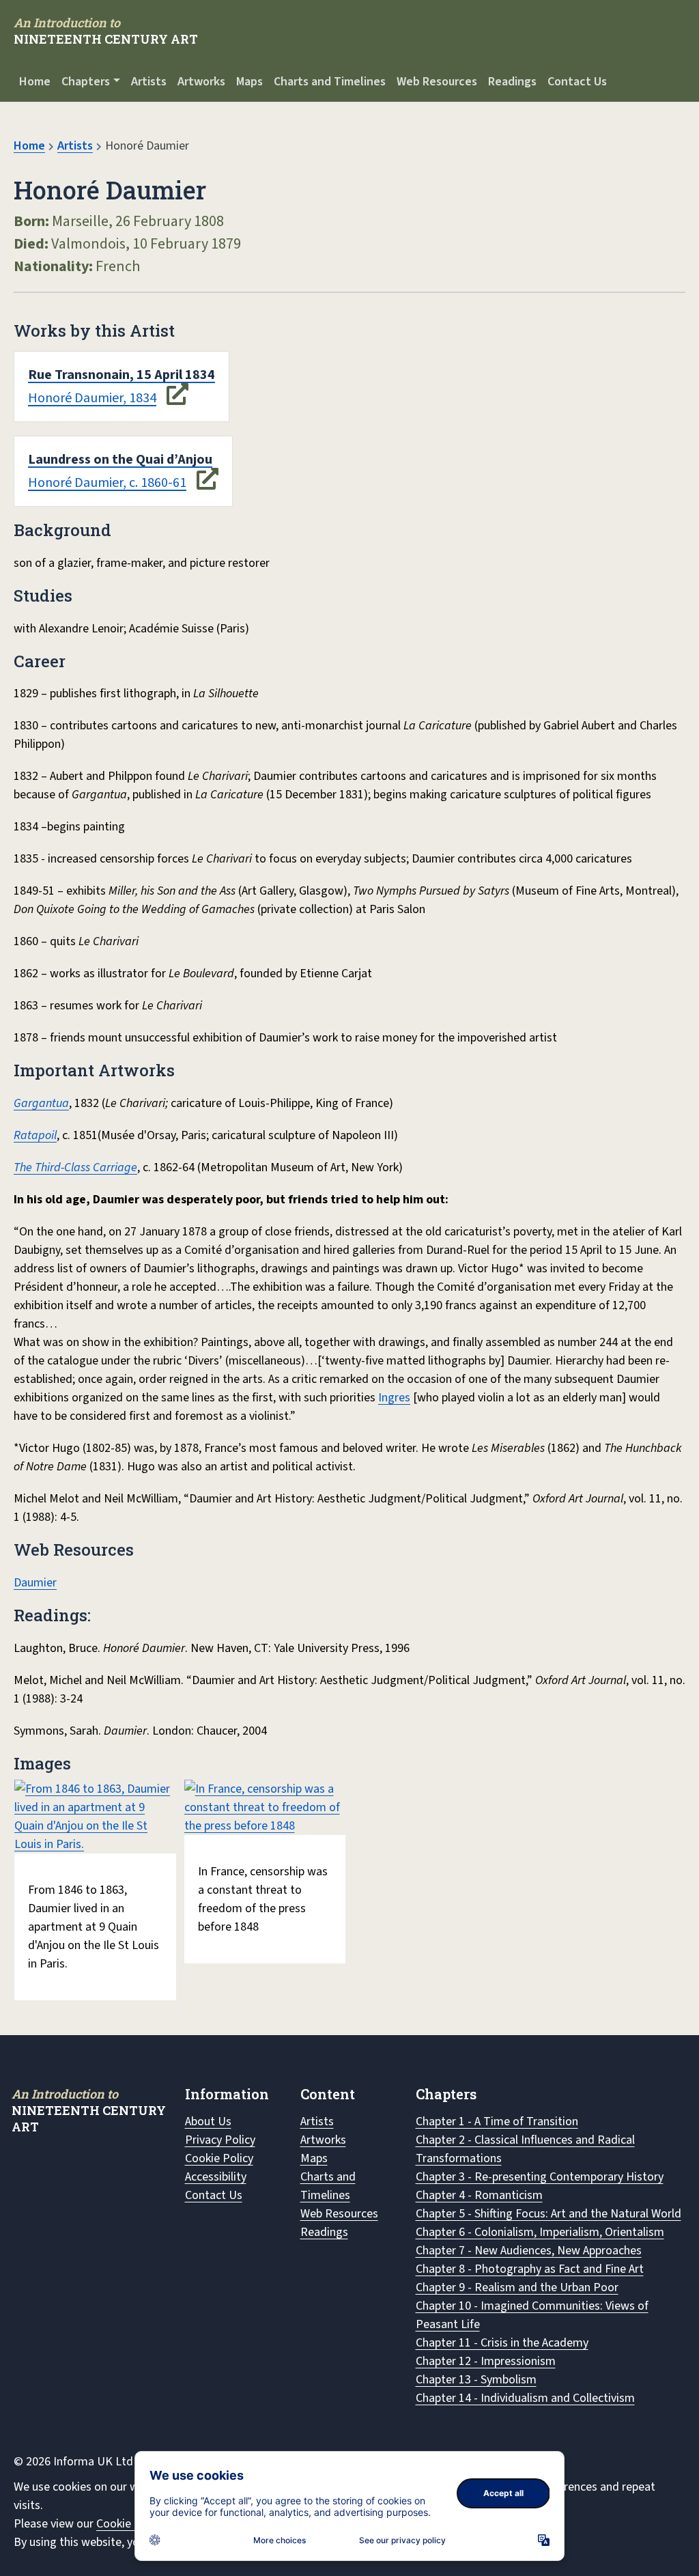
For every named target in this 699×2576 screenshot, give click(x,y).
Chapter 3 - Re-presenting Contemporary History (540, 2177)
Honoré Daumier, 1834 (122, 387)
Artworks (201, 82)
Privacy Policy (220, 2140)
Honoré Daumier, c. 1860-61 (120, 471)
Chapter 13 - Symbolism (476, 2380)
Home (35, 82)
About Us (208, 2122)
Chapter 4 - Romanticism (479, 2195)
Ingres (394, 1398)
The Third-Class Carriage (75, 1167)
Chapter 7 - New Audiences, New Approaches (529, 2251)
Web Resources (437, 82)
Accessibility (216, 2177)
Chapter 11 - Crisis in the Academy (502, 2343)
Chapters (86, 82)
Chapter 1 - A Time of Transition (497, 2122)
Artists (149, 82)
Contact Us (577, 82)
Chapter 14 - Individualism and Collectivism (525, 2398)
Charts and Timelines (330, 82)
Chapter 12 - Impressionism (486, 2361)
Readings (512, 82)
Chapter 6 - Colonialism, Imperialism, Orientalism (540, 2232)
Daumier (35, 1583)
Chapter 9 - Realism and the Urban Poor (517, 2287)
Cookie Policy (219, 2158)
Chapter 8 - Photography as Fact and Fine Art (530, 2269)
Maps (249, 82)
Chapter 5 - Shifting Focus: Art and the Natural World (548, 2214)
